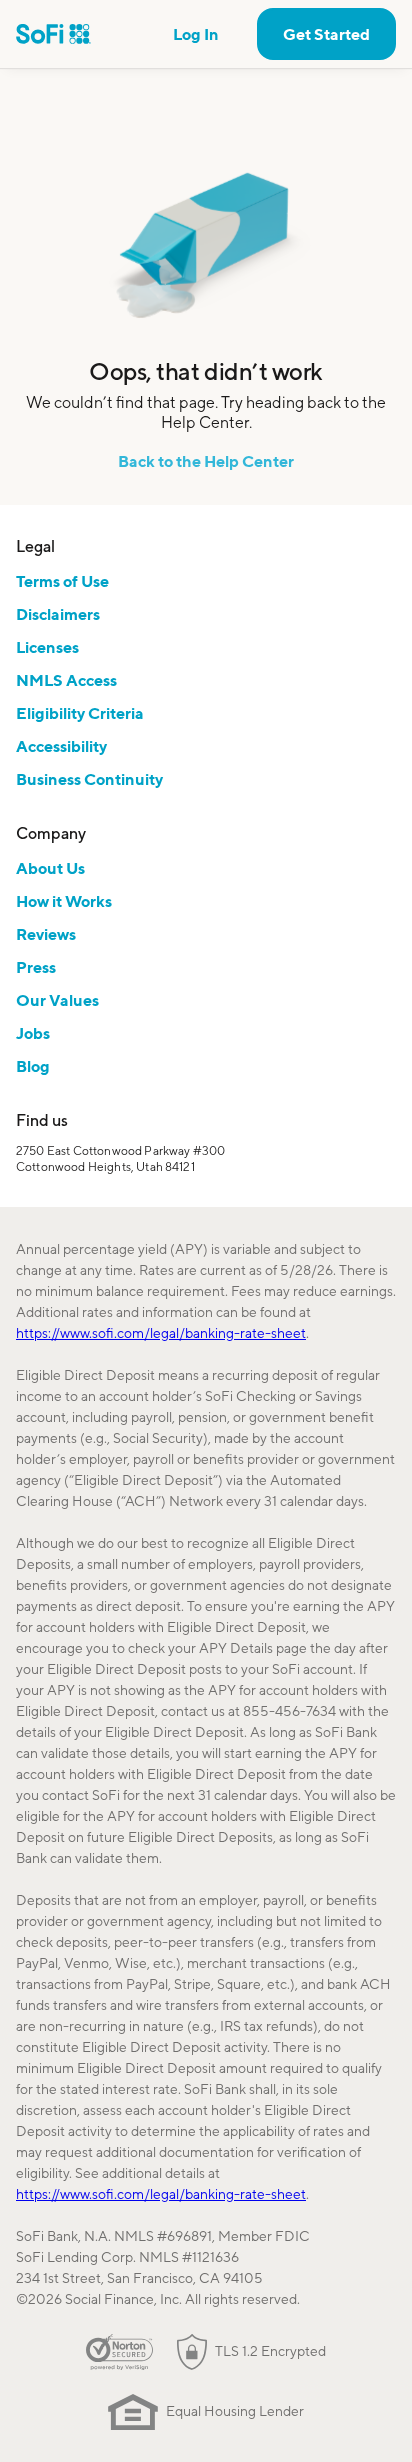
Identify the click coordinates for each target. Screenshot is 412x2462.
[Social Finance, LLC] (53, 34)
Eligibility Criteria (80, 713)
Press (36, 967)
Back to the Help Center (206, 461)
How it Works (64, 901)
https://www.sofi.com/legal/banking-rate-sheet (161, 1333)
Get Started (326, 34)
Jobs (33, 1033)
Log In (196, 34)
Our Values (57, 1000)
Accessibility (61, 746)
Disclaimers (58, 614)
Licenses (47, 647)
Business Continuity (89, 779)
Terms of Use (62, 581)
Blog (33, 1066)
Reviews (46, 934)
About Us (50, 868)
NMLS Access (66, 680)
